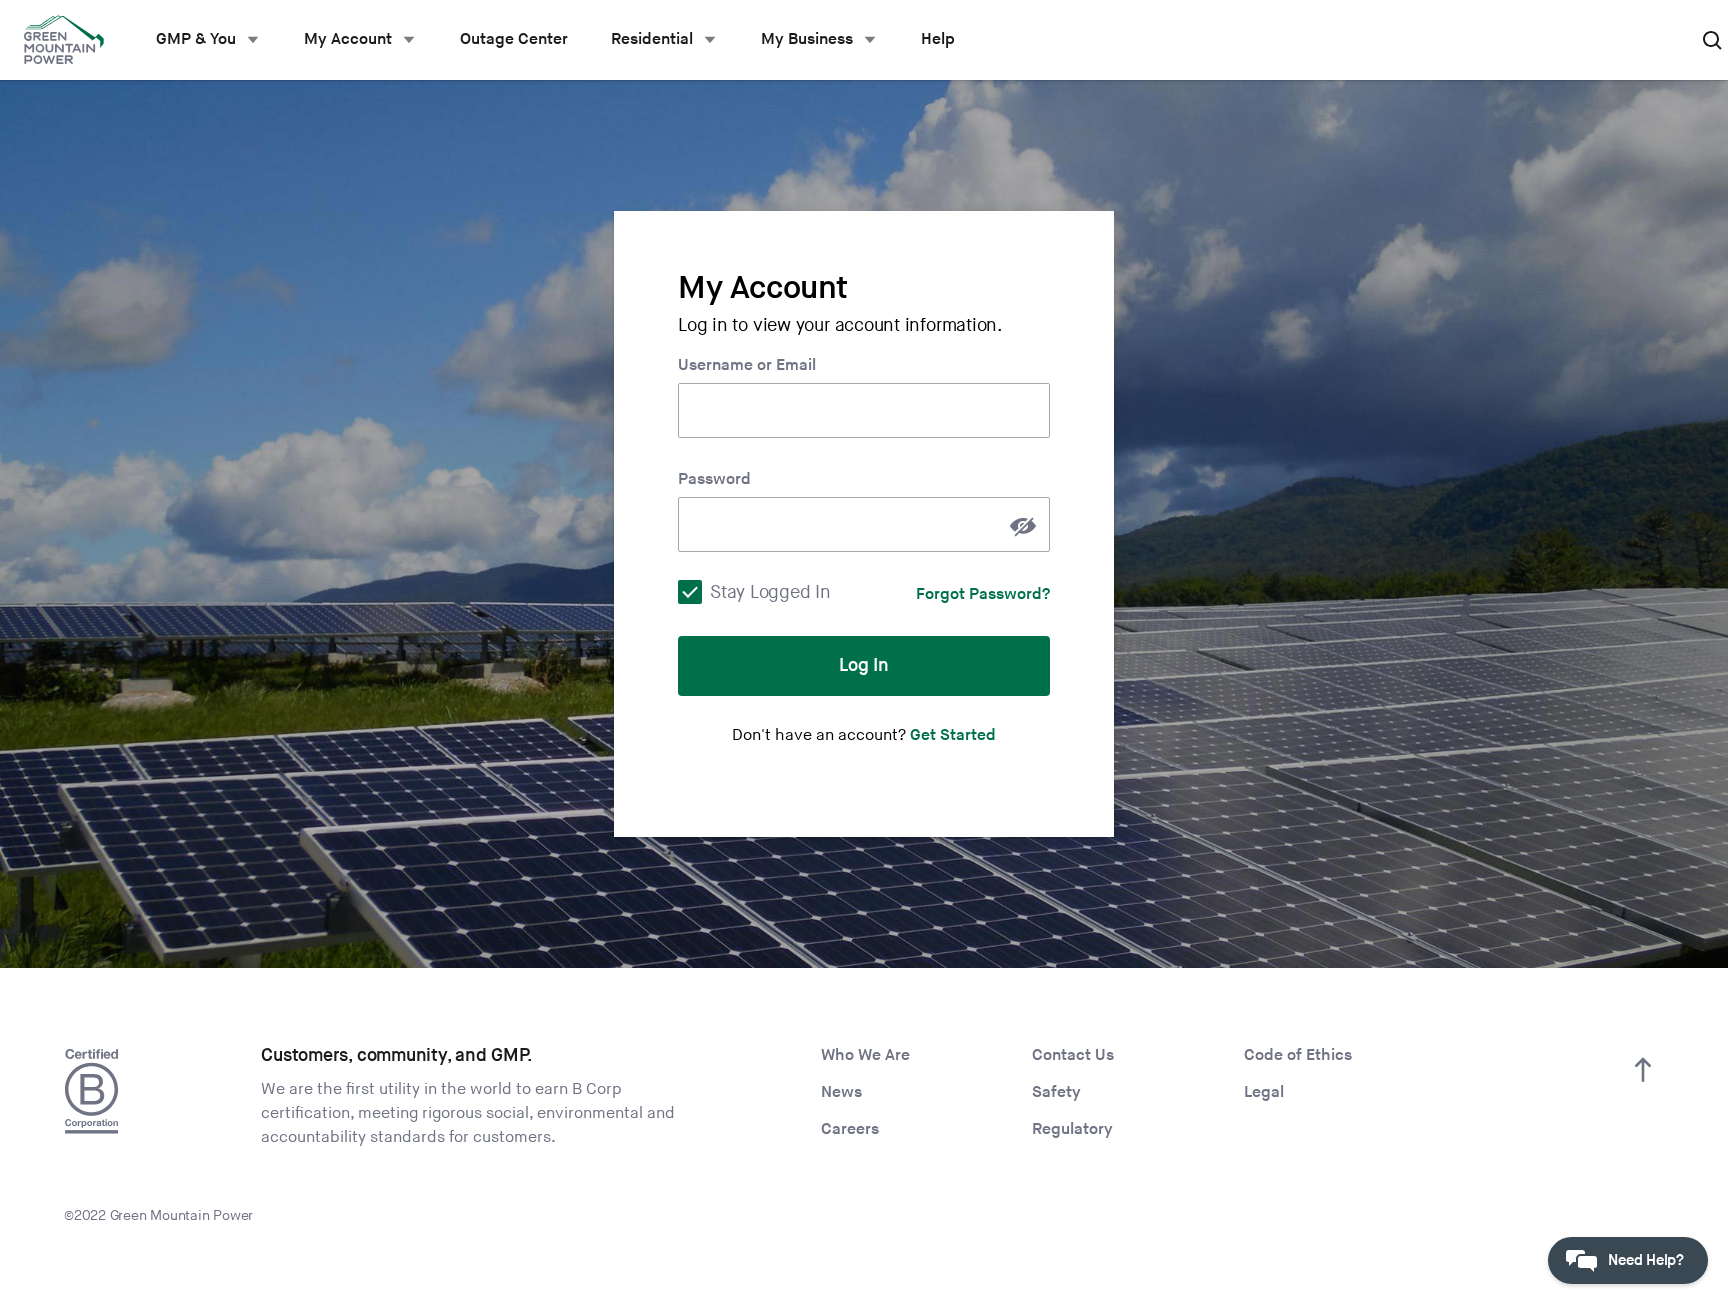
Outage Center (514, 39)
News (841, 1092)
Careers (850, 1129)
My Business (807, 39)
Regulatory (1072, 1129)
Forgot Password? (983, 594)
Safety (1056, 1092)
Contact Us (1073, 1055)
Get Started (953, 735)
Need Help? (1646, 1260)
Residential (652, 39)
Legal (1264, 1092)
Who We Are (865, 1055)
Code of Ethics (1298, 1055)
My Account (348, 39)
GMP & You (196, 39)
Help (938, 39)
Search (1712, 40)
